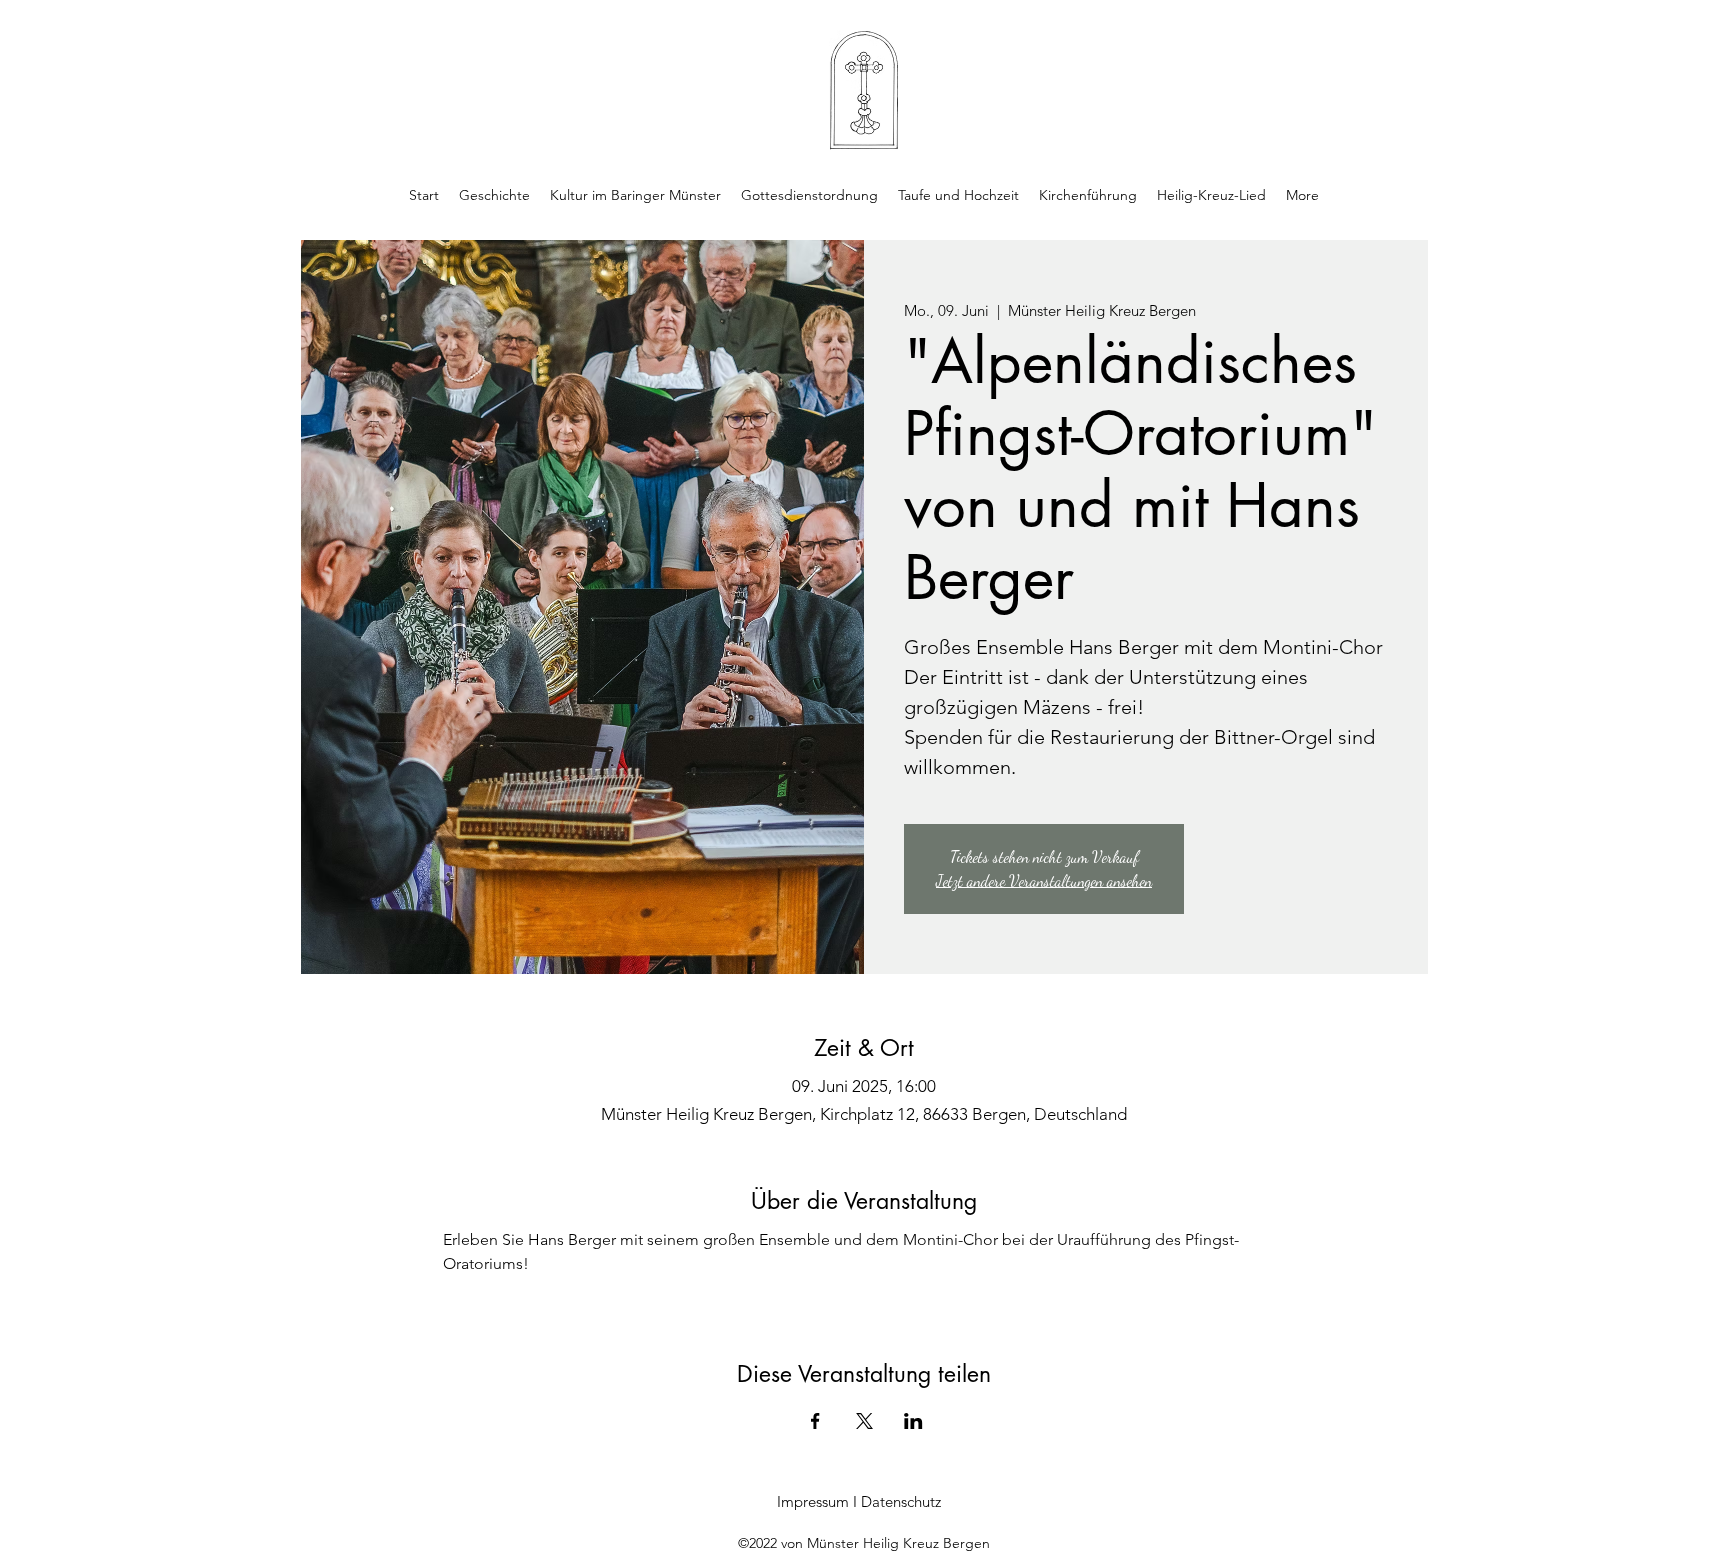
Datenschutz (901, 1501)
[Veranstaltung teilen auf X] (864, 1421)
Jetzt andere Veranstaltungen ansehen (1044, 880)
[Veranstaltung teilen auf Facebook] (815, 1421)
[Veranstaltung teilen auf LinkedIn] (913, 1421)
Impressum (813, 1501)
